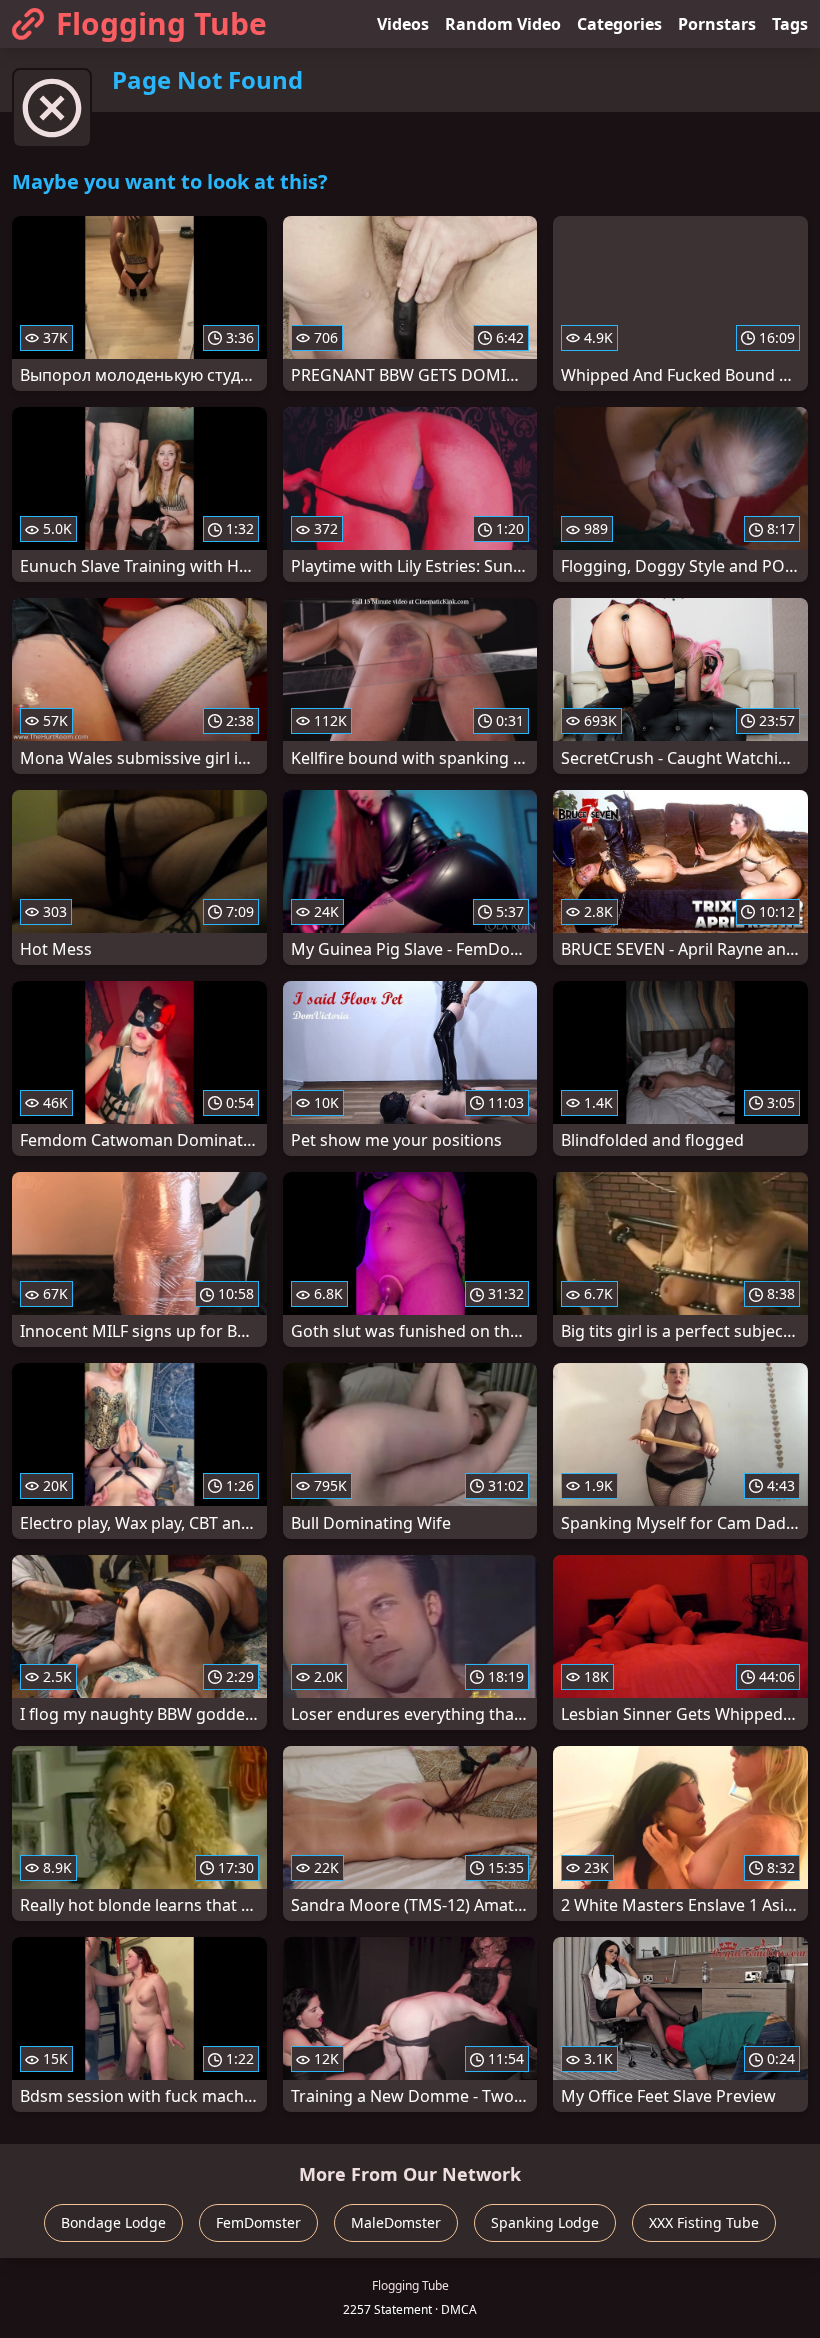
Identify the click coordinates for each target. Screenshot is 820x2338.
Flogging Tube (161, 23)
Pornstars (717, 24)
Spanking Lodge (545, 2222)
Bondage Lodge (113, 2222)
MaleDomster (396, 2222)
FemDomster (258, 2222)
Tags (790, 24)
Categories (619, 24)
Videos (403, 24)
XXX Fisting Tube (704, 2222)
